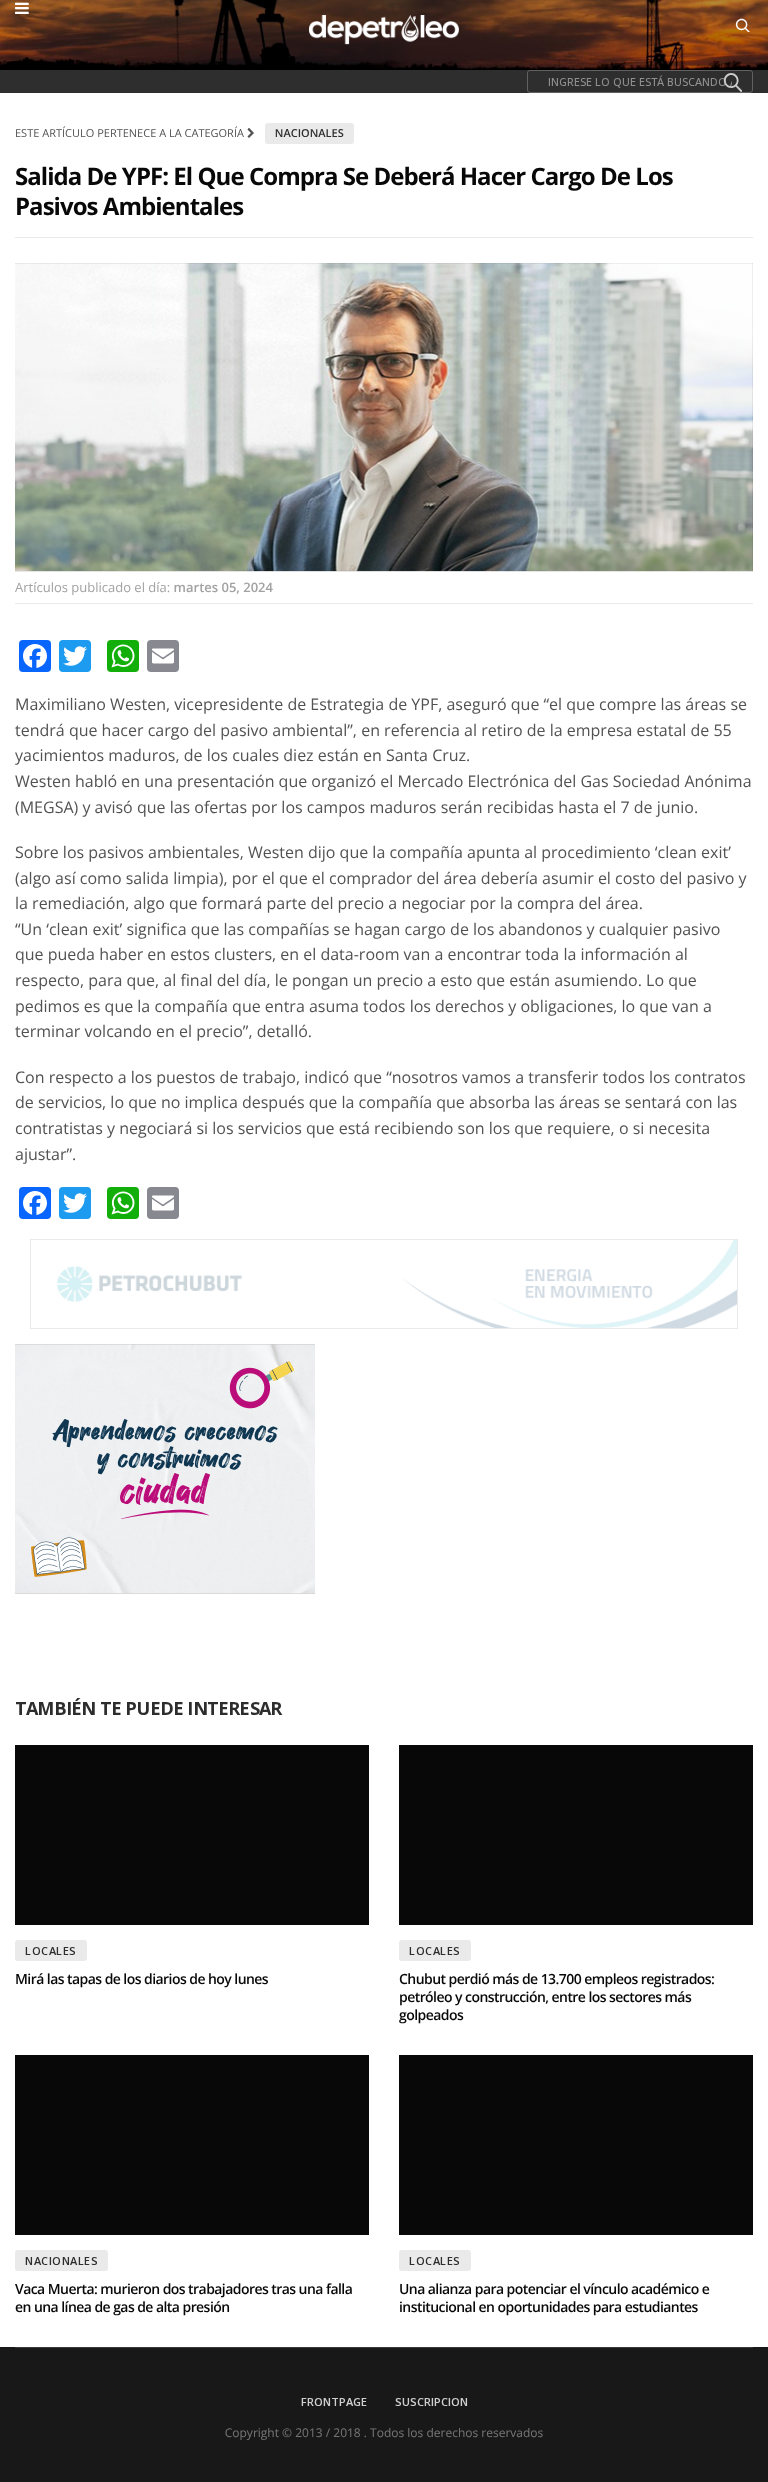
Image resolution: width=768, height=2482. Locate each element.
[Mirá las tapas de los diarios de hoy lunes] (192, 1835)
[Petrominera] (384, 1283)
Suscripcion (431, 2401)
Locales (51, 1950)
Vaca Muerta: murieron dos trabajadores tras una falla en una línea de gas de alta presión (183, 2298)
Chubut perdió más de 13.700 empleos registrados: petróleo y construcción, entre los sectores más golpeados (556, 1997)
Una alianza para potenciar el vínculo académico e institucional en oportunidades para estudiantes (554, 2298)
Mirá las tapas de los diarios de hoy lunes (141, 1979)
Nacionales (309, 133)
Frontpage (334, 2401)
